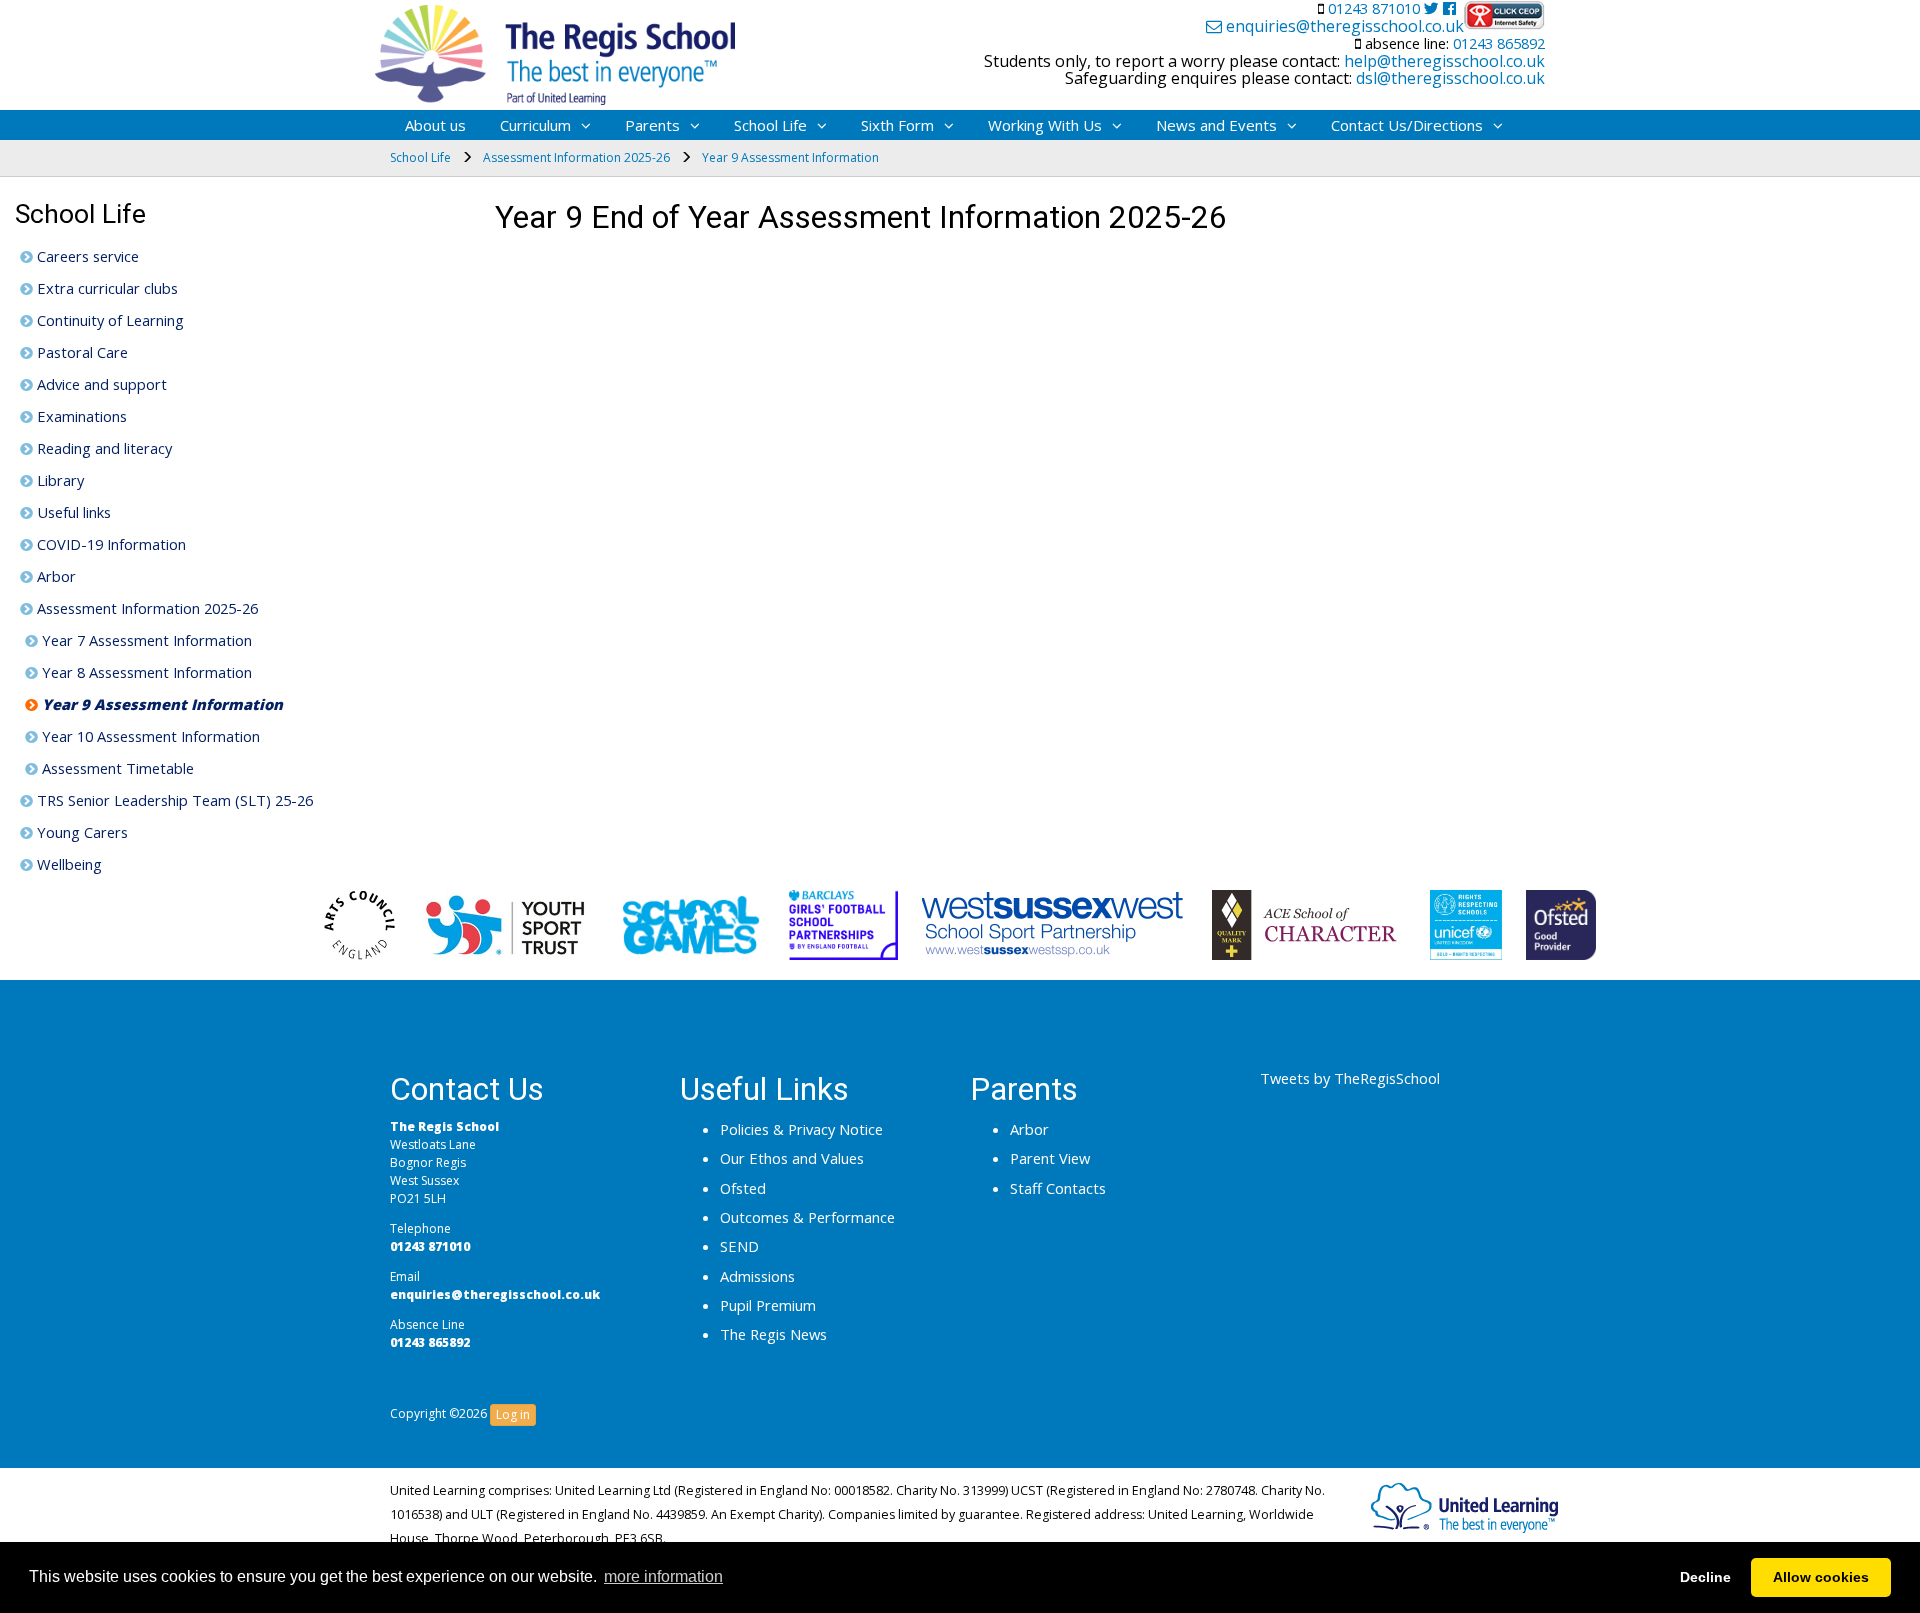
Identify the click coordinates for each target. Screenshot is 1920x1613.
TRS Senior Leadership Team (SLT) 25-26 (173, 800)
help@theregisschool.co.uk (1442, 61)
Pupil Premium (768, 1305)
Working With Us (1045, 125)
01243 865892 (1497, 43)
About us (435, 125)
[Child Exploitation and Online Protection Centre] (1504, 15)
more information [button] (663, 1576)
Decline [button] (1705, 1577)
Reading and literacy (102, 448)
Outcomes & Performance (807, 1217)
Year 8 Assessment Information (145, 672)
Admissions (757, 1276)
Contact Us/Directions (1407, 125)
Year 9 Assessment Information (160, 704)
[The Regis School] (555, 50)
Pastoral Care (80, 352)
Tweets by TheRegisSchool (1350, 1078)
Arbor (54, 576)
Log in (513, 1414)
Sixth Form (897, 125)
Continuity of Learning (108, 320)
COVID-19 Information (109, 544)
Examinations (80, 416)
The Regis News (773, 1334)
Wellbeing (67, 864)
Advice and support (100, 384)
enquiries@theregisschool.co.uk (1343, 27)
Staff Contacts (1058, 1188)
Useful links (72, 512)
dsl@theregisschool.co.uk (1448, 78)
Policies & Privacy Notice (801, 1129)
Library (58, 480)
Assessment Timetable (116, 768)
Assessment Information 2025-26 (145, 608)
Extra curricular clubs (105, 288)
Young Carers (80, 832)
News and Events (1216, 125)
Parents (652, 125)
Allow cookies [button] (1821, 1577)
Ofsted (743, 1188)
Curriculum (535, 125)
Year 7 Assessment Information (145, 640)
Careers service (86, 256)
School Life (770, 125)
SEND (739, 1246)
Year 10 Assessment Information (149, 736)
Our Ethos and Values (792, 1158)
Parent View (1050, 1158)
